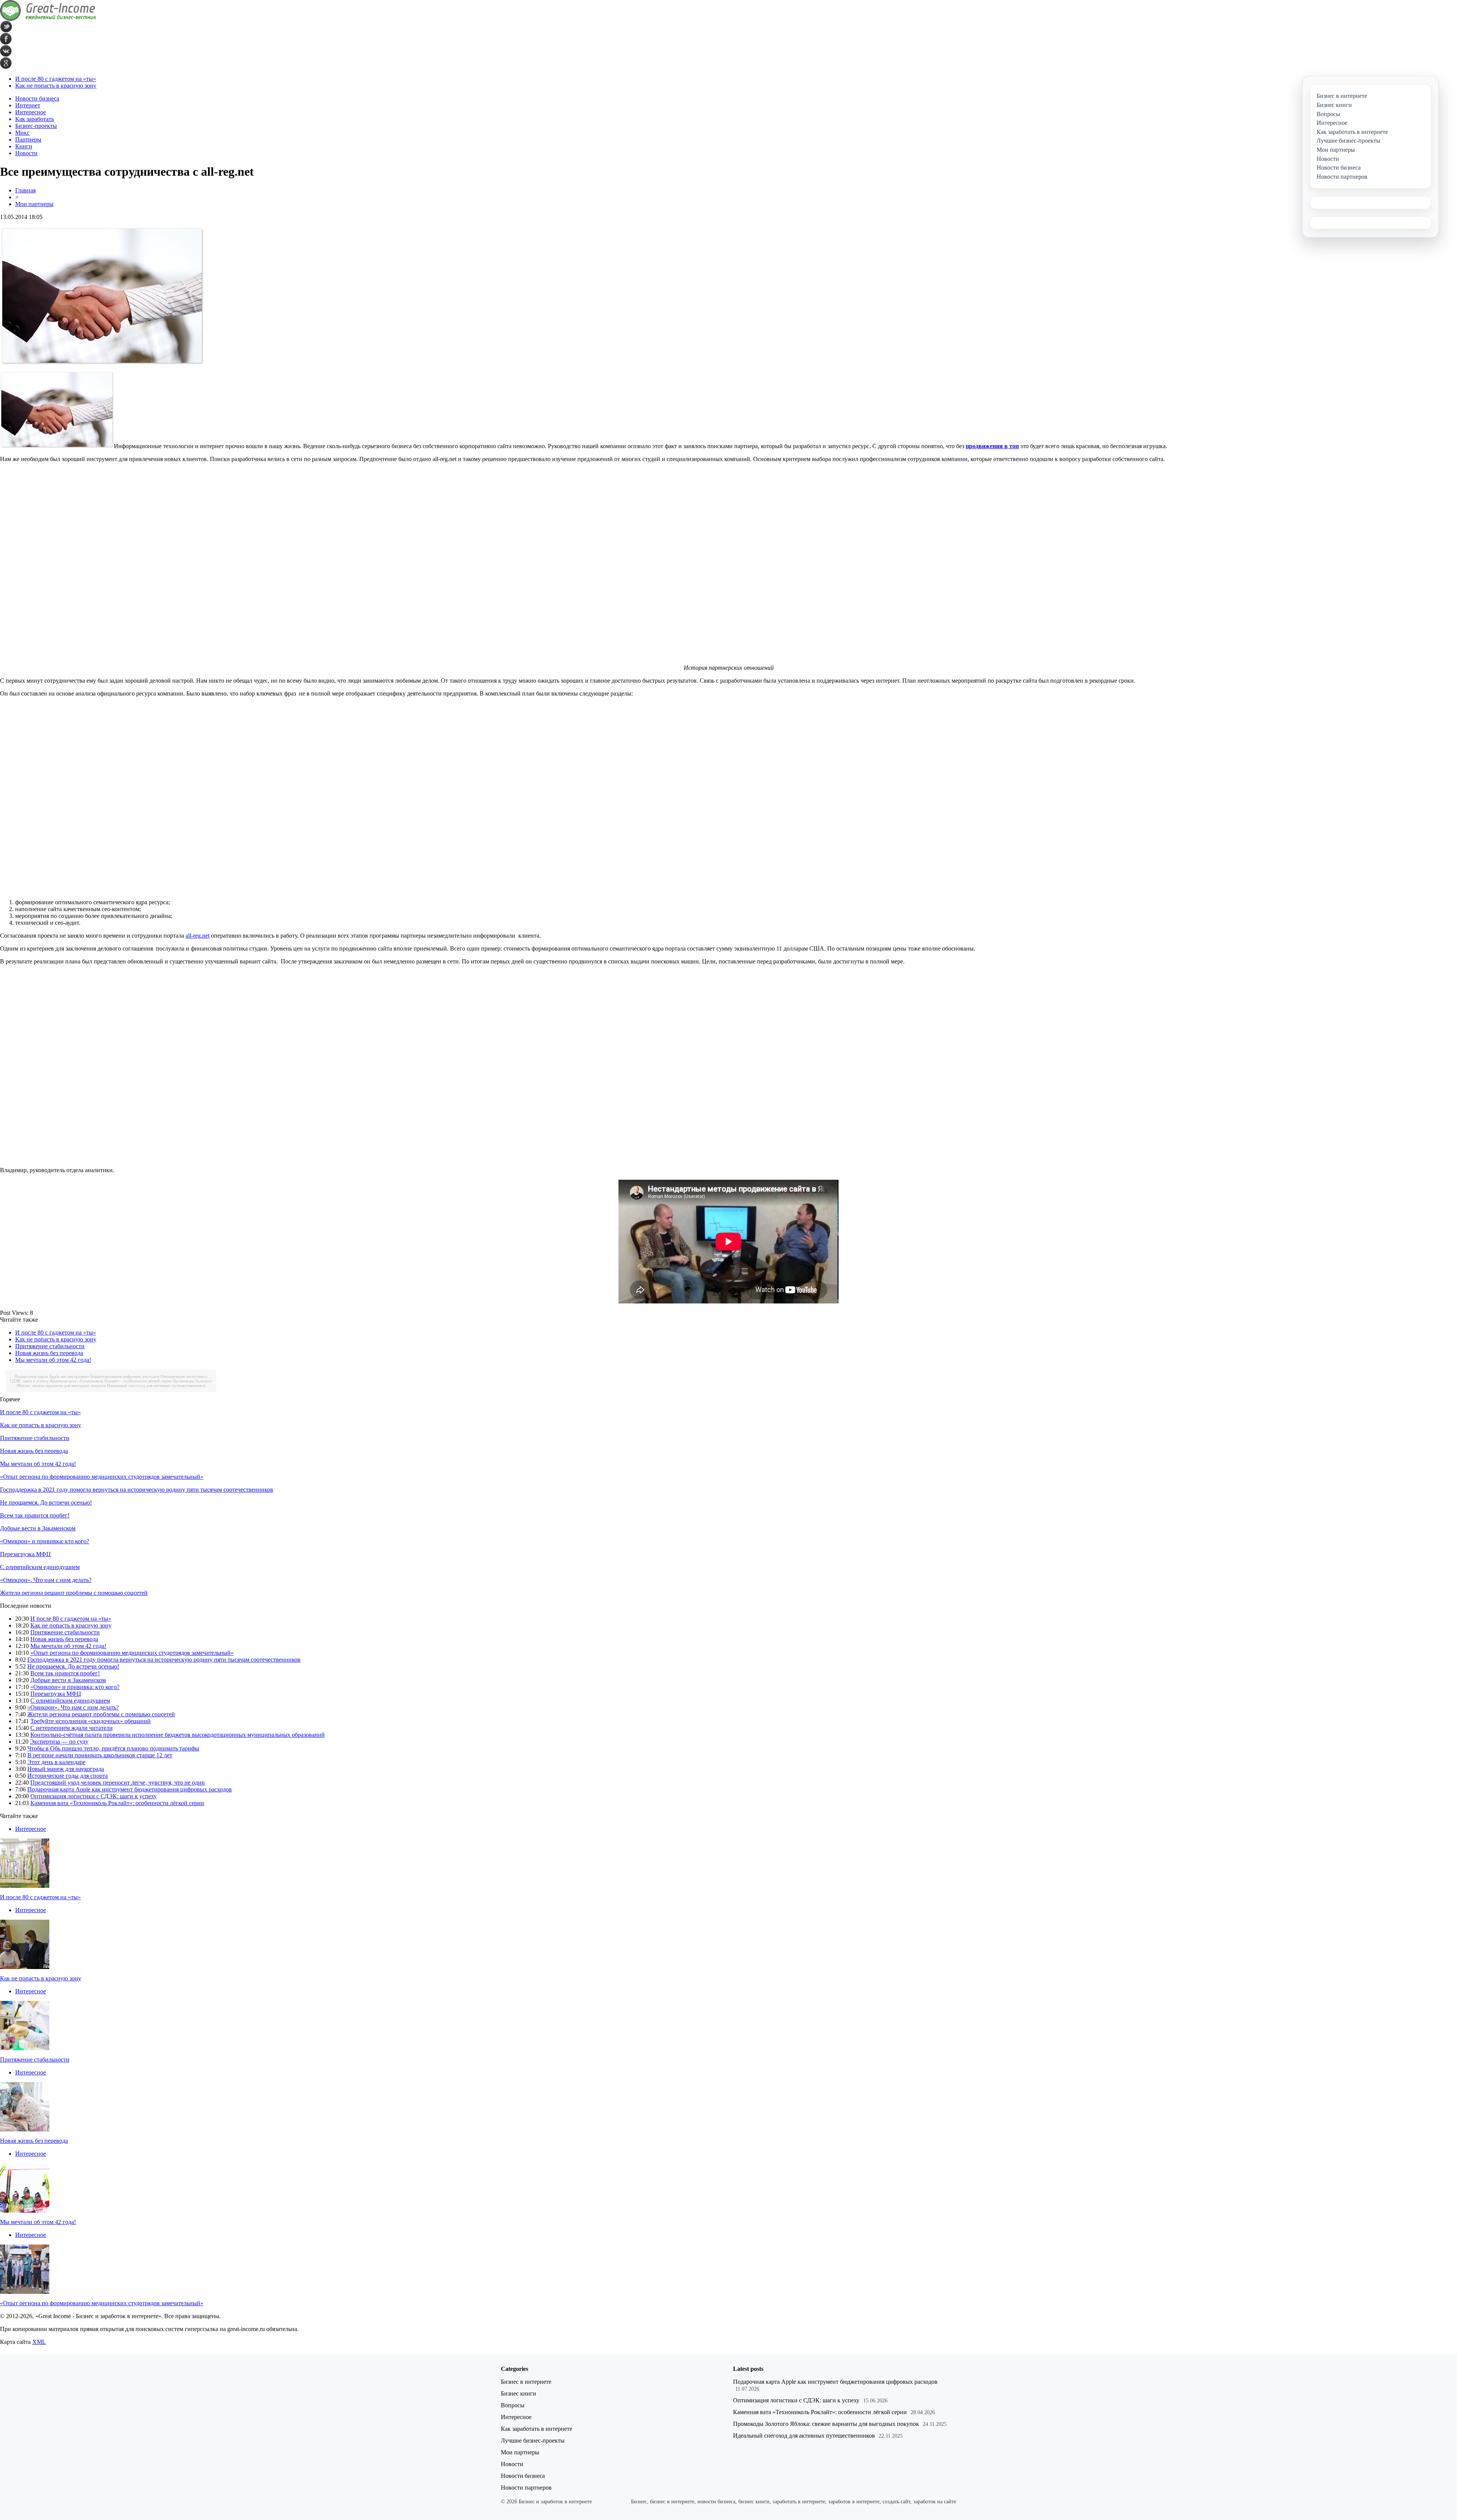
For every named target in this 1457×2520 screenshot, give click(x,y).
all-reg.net (197, 936)
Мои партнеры (34, 204)
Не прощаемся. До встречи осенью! (46, 1502)
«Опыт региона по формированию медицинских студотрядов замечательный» (102, 1477)
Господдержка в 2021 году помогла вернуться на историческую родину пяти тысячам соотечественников (137, 1490)
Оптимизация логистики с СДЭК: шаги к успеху (94, 1796)
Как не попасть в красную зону (56, 86)
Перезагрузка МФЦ (25, 1554)
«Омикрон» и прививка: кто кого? (45, 1541)
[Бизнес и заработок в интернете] (48, 19)
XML (39, 2342)
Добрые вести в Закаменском (38, 1528)
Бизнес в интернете (526, 2382)
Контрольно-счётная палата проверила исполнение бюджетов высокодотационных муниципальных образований (178, 1735)
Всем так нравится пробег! (35, 1515)
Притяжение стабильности (50, 1346)
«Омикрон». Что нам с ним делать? (46, 1580)
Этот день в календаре (56, 1762)
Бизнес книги (518, 2393)
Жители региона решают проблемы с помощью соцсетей (74, 1593)
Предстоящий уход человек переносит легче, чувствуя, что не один (118, 1783)
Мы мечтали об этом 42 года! (53, 1360)
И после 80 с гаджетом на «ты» (56, 79)
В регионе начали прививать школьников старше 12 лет (100, 1755)
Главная (25, 190)
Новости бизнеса (523, 2476)
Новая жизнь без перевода (49, 1353)
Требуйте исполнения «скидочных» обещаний (90, 1721)
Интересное (31, 1829)
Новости (512, 2464)
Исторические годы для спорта (68, 1776)
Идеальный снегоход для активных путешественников (156, 1385)
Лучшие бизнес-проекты (533, 2441)
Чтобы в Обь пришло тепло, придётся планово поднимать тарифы (113, 1748)
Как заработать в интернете (537, 2429)
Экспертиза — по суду (59, 1742)
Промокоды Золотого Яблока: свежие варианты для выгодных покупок (826, 2424)
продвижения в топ (992, 446)
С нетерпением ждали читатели (72, 1728)
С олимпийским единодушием (40, 1567)
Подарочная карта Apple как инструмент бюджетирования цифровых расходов (87, 1376)
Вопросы (513, 2405)
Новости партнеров (526, 2488)
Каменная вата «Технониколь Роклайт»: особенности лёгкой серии (111, 1381)
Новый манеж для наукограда (66, 1769)
